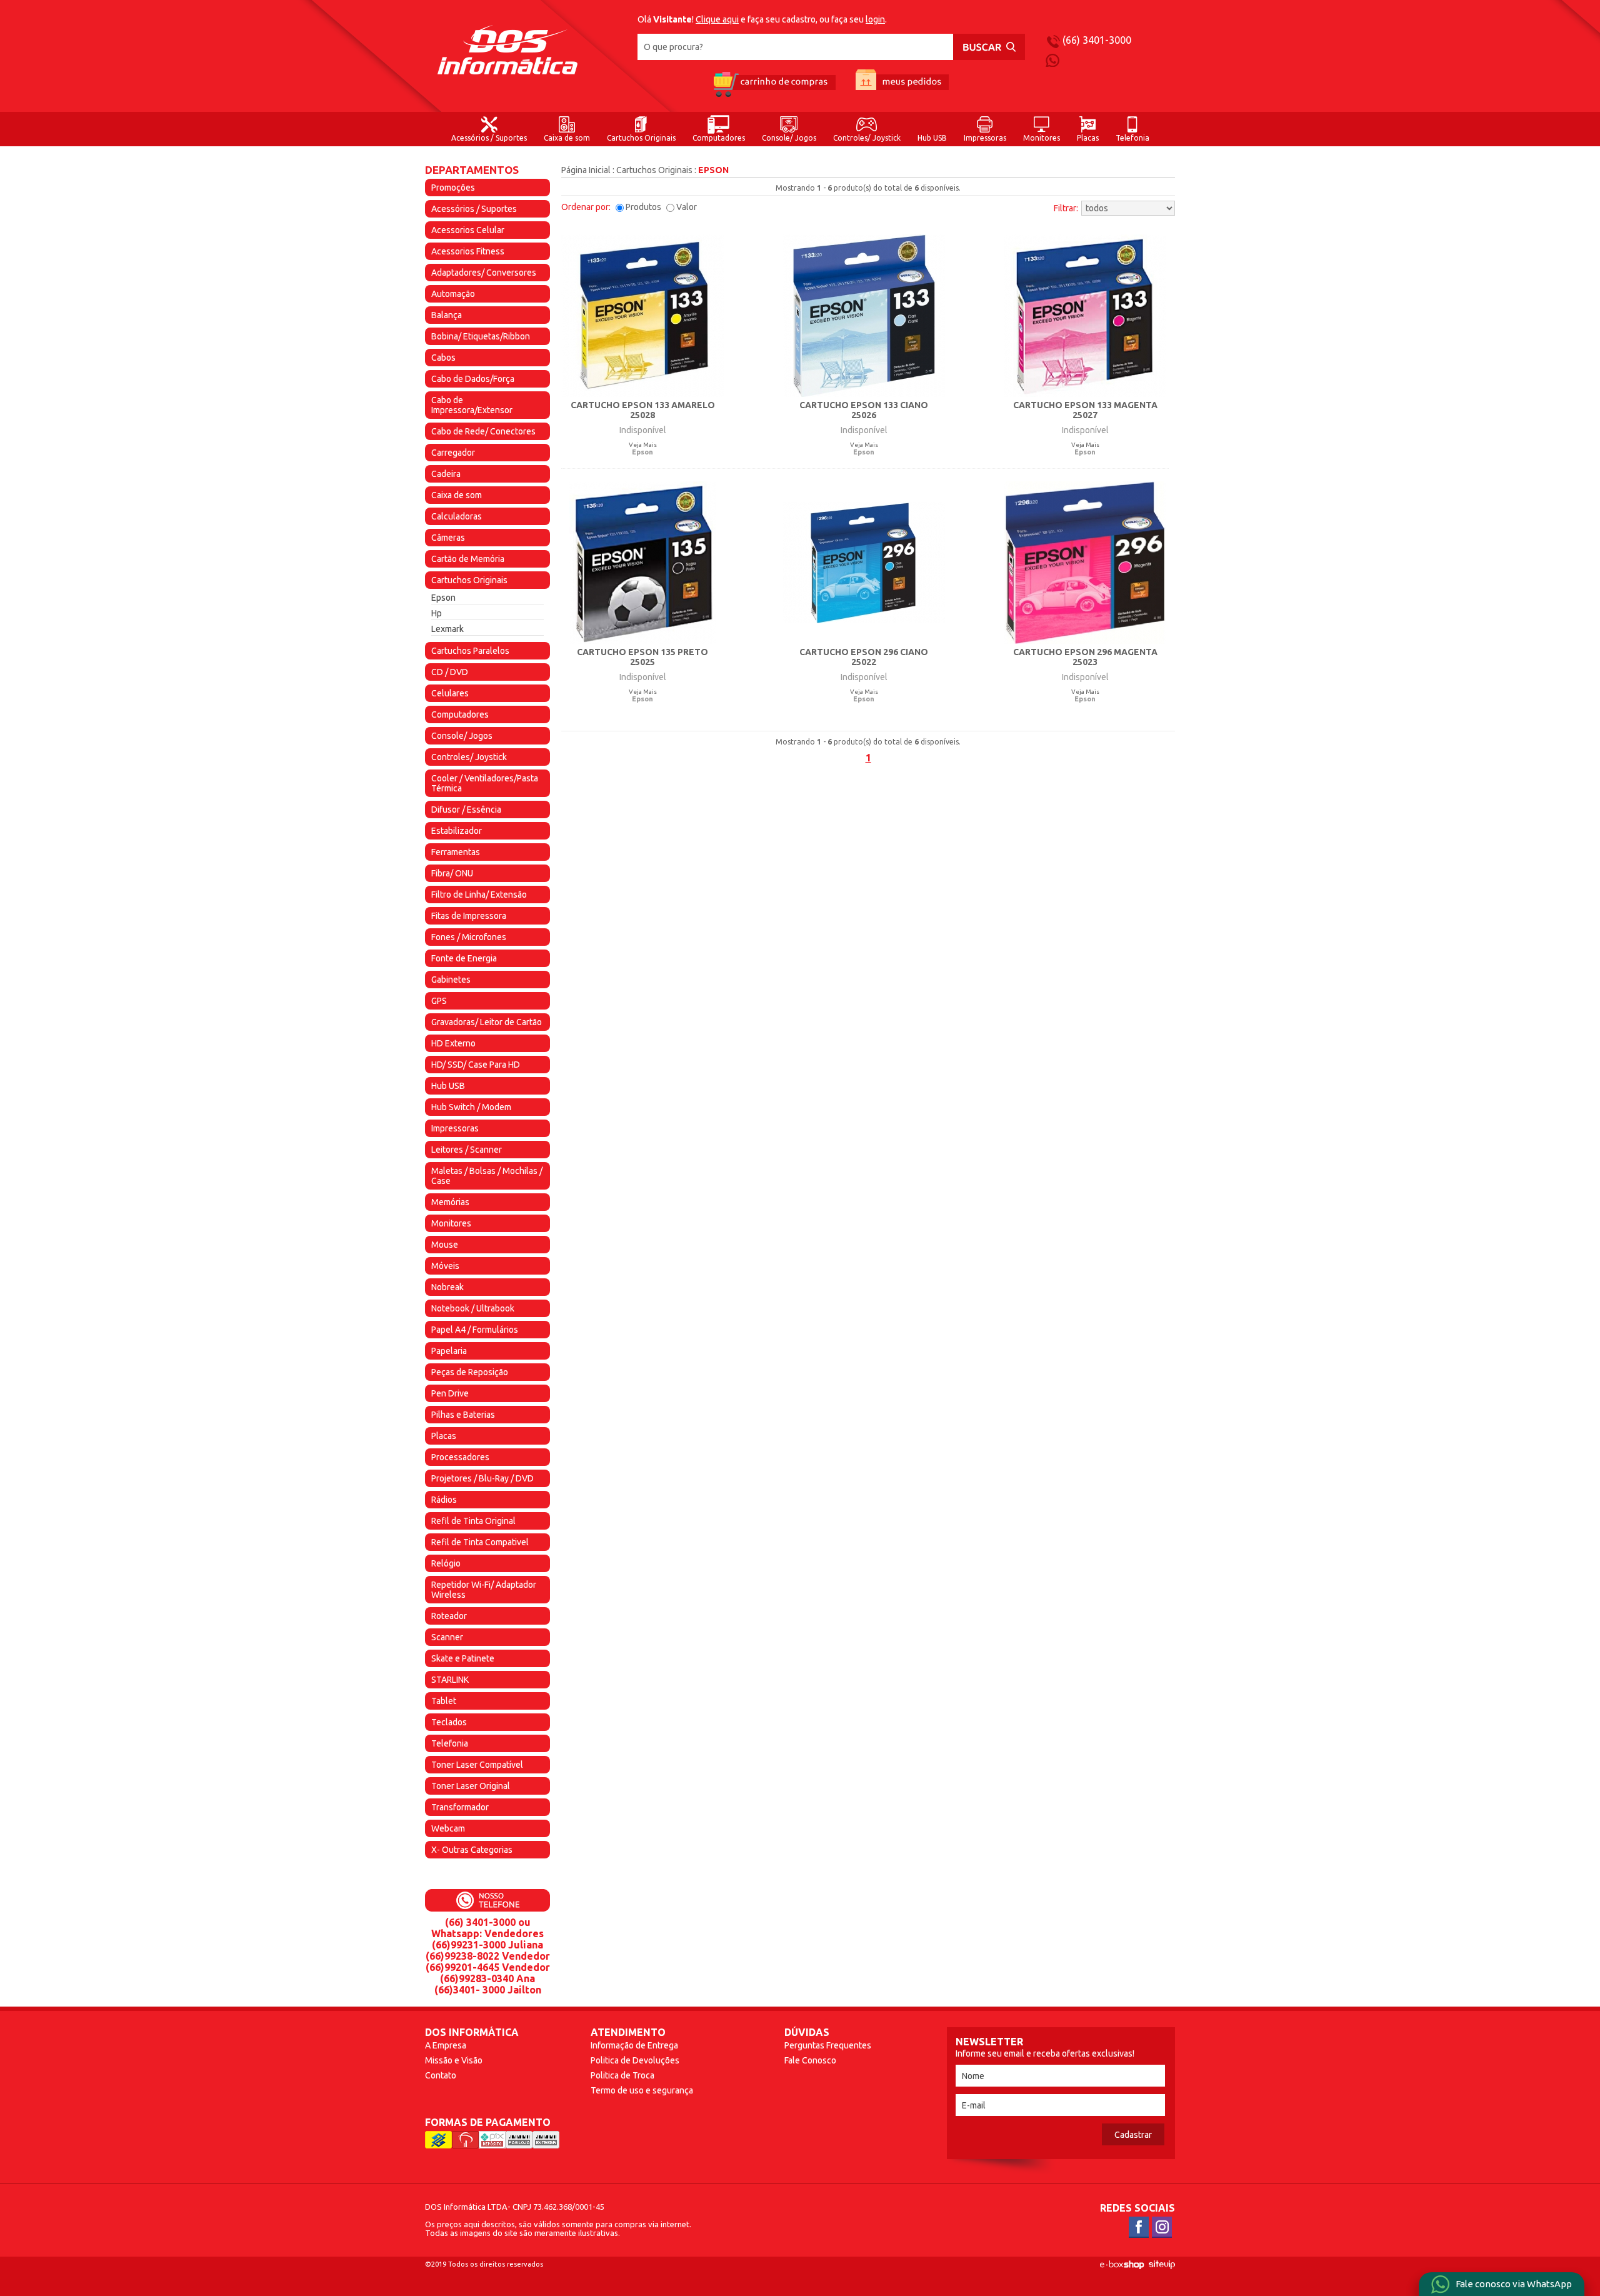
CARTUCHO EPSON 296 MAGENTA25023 (1085, 657)
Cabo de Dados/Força (473, 379)
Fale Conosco (810, 2060)
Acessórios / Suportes (489, 138)
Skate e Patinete (463, 1658)
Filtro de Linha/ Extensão (479, 895)
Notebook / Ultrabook (473, 1308)
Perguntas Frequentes (828, 2045)
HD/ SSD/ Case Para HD (476, 1065)
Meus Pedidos (902, 83)
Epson (443, 598)
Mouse (445, 1245)
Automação (453, 294)
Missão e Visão (454, 2060)
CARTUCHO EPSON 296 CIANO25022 (864, 657)
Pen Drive (450, 1393)
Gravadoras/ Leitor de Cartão (487, 1022)
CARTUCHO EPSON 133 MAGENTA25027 (1085, 410)
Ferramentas (456, 852)
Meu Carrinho (774, 83)
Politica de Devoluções (635, 2060)
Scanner (447, 1637)
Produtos (643, 207)
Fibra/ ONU (452, 873)
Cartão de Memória (468, 559)
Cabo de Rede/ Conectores (483, 431)
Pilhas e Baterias (463, 1415)
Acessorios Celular (468, 230)
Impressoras (985, 138)
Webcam (448, 1828)
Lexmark (447, 629)
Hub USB (932, 138)
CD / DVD (450, 672)
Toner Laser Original (471, 1786)
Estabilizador (457, 831)
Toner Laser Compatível (477, 1765)
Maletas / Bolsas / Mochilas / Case (487, 1176)
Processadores (460, 1457)
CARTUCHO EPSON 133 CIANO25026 (864, 410)
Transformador (460, 1807)
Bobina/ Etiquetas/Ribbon (481, 336)
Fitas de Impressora (469, 916)
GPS (439, 1001)
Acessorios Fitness (468, 251)
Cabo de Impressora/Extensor (472, 405)
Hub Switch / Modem (471, 1107)
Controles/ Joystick (867, 138)
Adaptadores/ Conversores (484, 273)
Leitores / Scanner (467, 1150)
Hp (437, 613)
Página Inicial (586, 170)
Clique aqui (717, 19)
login (875, 19)
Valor (687, 207)
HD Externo (453, 1043)
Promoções (453, 188)
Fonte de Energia (464, 958)
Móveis (445, 1266)
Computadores (719, 138)
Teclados (449, 1722)
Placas (1088, 138)
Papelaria (449, 1351)
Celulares (450, 693)
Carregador (453, 453)
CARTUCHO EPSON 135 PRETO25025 (642, 657)
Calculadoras (457, 516)
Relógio (446, 1563)
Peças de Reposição (470, 1372)
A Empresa (446, 2045)
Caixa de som (567, 138)
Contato (441, 2075)
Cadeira (446, 474)
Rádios (444, 1500)
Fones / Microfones (469, 937)
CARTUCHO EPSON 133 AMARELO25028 (643, 410)
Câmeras (448, 538)
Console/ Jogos (789, 138)
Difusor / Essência (466, 810)
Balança (447, 315)
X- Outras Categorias (472, 1850)
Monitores (1042, 138)
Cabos (443, 358)
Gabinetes (451, 980)
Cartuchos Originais (641, 138)
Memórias (450, 1202)
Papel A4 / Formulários (475, 1330)
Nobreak (447, 1287)
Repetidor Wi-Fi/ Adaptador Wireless (484, 1590)
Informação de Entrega (634, 2045)
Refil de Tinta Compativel (480, 1542)
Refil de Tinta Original (473, 1521)
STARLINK (450, 1680)
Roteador (449, 1616)
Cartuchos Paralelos (470, 651)
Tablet (444, 1701)
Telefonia (1132, 138)
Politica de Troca (622, 2075)
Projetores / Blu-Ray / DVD (482, 1478)
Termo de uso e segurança (642, 2090)
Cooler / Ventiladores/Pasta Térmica (485, 783)
